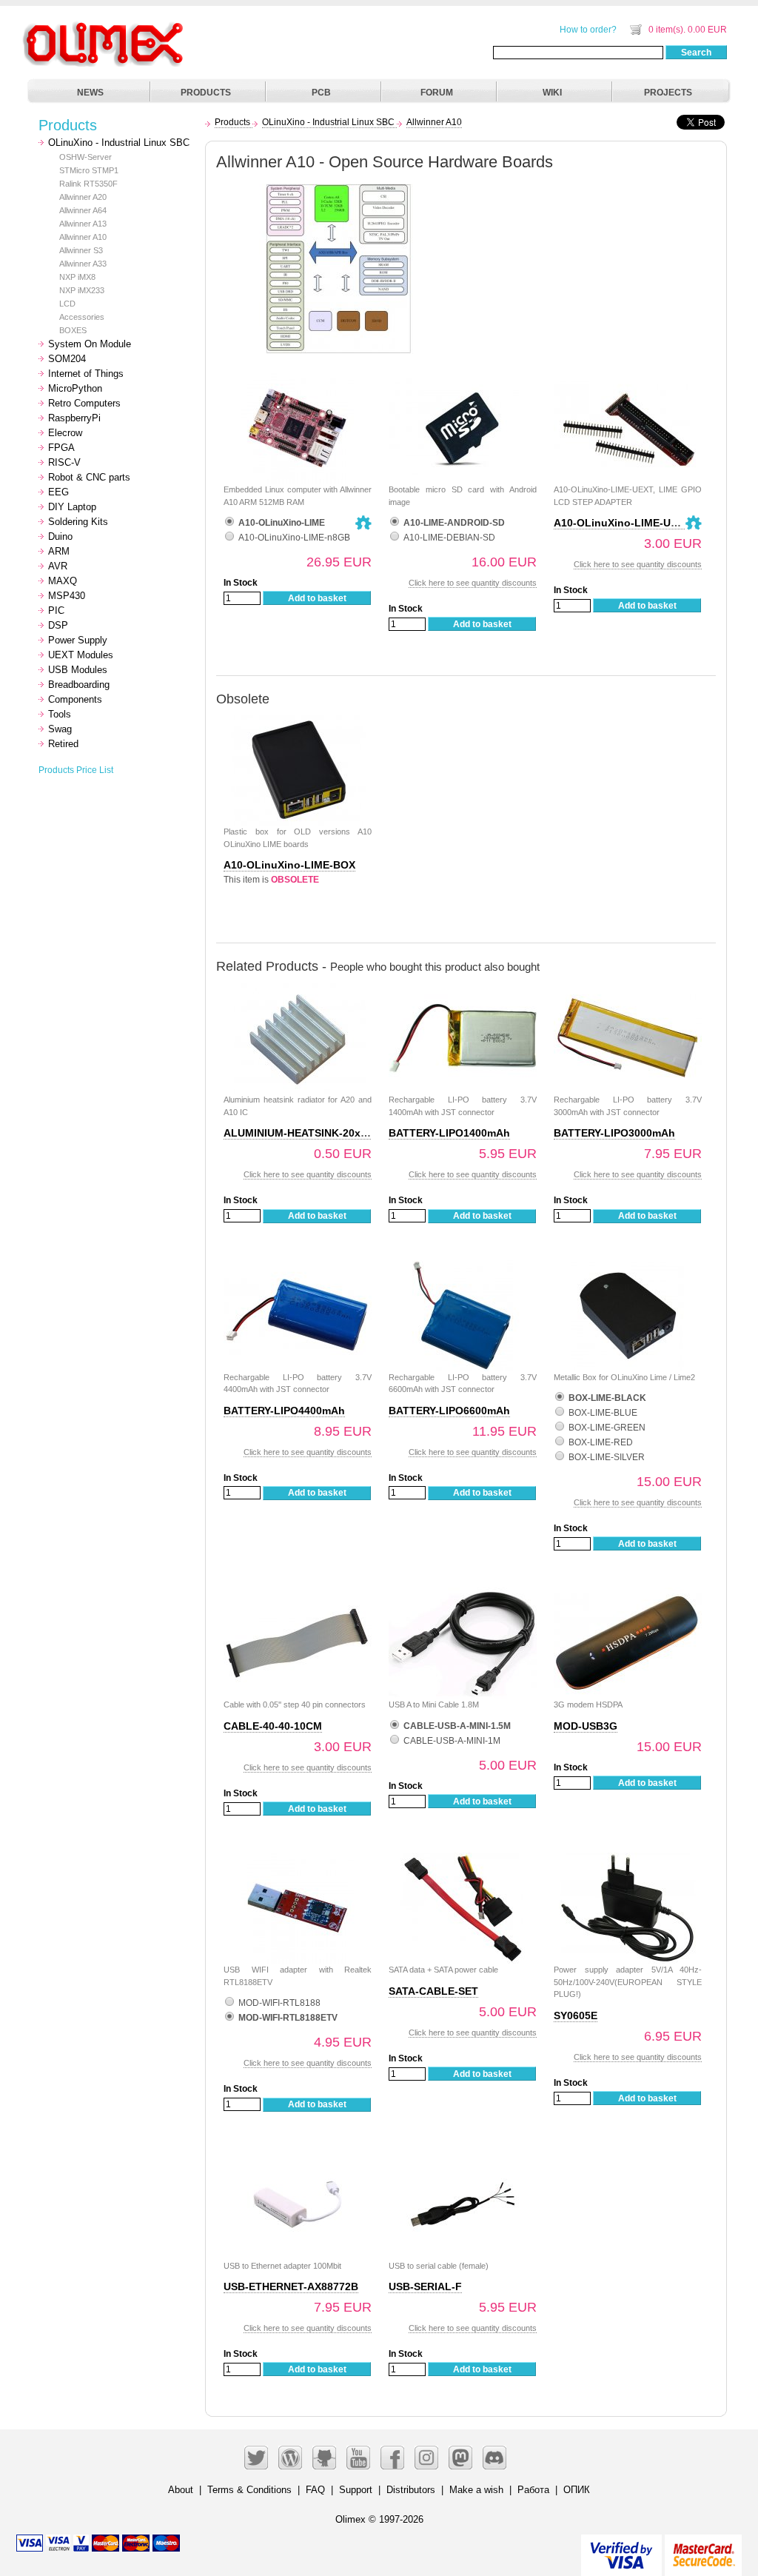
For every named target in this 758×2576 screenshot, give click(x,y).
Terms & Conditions (249, 2490)
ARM (59, 551)
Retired (63, 744)
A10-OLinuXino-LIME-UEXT (622, 523)
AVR (58, 566)
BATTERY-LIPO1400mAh (449, 1133)
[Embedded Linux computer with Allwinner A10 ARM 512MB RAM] (298, 380)
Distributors (411, 2490)
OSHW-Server (85, 157)
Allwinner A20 (83, 197)
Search (696, 53)
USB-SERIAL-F (425, 2286)
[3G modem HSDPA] (628, 1595)
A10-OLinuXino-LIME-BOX (289, 865)
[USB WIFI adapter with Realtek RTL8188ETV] (298, 1860)
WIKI (552, 93)
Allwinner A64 (83, 210)
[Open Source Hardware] (363, 523)
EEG (58, 492)
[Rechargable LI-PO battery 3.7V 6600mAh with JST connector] (463, 1268)
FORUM (437, 93)
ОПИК (577, 2490)
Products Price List (76, 770)
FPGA (61, 448)
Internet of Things (86, 374)
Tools (60, 714)
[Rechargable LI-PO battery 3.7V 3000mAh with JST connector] (628, 990)
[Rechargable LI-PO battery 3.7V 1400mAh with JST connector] (463, 990)
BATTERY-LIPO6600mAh (449, 1411)
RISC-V (64, 462)
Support (356, 2490)
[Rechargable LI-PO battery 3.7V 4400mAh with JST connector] (298, 1268)
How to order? (588, 30)
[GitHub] (324, 2458)
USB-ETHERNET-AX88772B (291, 2286)
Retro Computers (84, 403)
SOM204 (67, 359)
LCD (67, 304)
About (181, 2490)
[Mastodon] (460, 2458)
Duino (60, 536)
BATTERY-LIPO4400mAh (284, 1411)
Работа (533, 2490)
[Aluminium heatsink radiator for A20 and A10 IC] (298, 990)
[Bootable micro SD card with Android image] (463, 380)
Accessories (82, 317)
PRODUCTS (206, 93)
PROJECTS (668, 93)
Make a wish (476, 2490)
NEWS (90, 93)
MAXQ (63, 581)
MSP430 (67, 596)
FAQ (315, 2490)
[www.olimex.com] (105, 26)
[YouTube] (358, 2458)
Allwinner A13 (83, 224)
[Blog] (290, 2458)
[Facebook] (392, 2458)
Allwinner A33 (83, 264)
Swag (60, 729)
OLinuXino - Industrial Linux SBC (119, 143)
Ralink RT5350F (88, 184)
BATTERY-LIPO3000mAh (614, 1133)
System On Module (90, 344)
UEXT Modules (81, 655)
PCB (321, 93)
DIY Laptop (72, 507)
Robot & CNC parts (89, 477)
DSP (58, 625)
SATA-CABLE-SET (433, 1991)
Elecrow (65, 433)
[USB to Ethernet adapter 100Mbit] (298, 2157)
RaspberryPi (74, 418)
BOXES (73, 330)
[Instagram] (426, 2458)
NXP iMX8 (77, 277)
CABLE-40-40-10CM (273, 1726)
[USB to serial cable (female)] (463, 2157)
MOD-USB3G (586, 1726)
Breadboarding (79, 685)
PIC (56, 610)
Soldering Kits (78, 522)
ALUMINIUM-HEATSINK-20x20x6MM (313, 1133)
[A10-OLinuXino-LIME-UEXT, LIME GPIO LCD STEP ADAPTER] (628, 380)
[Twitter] (256, 2458)
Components (75, 699)
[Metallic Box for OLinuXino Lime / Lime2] (628, 1268)
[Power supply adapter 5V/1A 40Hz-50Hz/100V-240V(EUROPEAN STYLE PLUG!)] (628, 1860)
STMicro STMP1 (89, 170)
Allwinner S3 (81, 250)
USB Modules (78, 670)
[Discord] (494, 2458)
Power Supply (78, 640)
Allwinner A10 (83, 237)
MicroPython (75, 388)
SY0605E (576, 2015)
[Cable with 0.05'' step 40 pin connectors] (298, 1595)
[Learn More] (703, 2549)
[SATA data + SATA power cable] (463, 1860)
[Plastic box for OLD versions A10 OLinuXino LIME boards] (298, 722)
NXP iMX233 (82, 290)
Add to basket (317, 598)
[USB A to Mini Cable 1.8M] (463, 1595)
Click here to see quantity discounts (473, 583)
